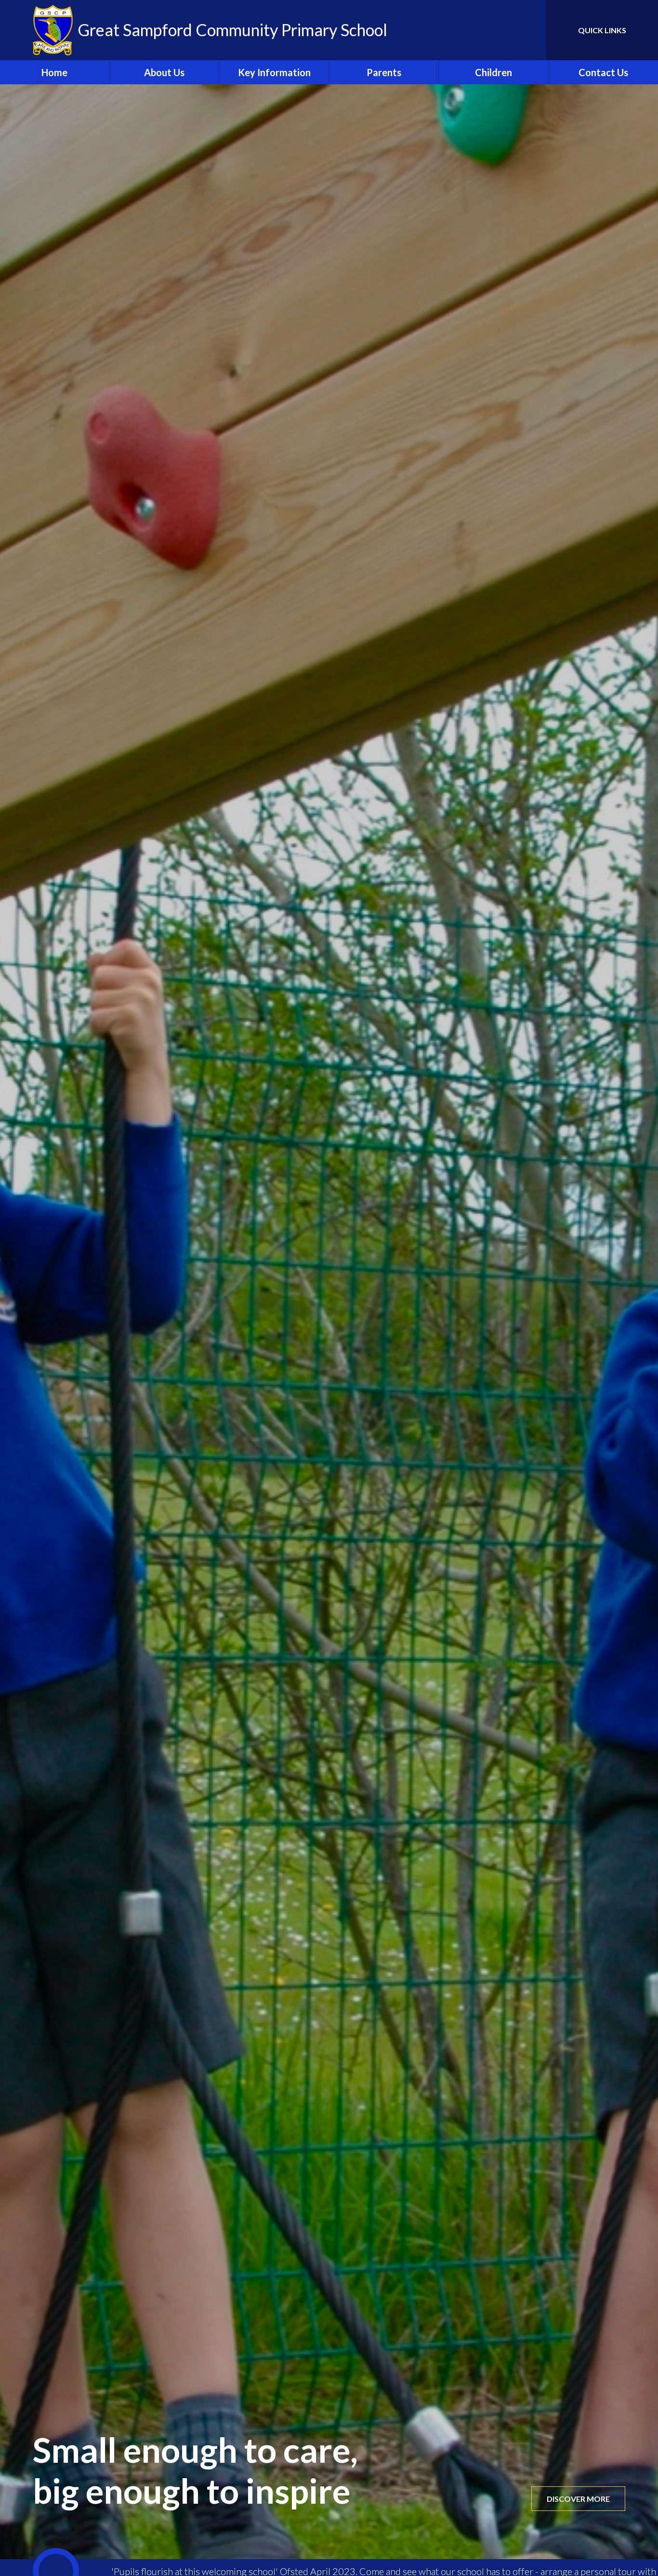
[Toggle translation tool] (496, 30)
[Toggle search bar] (529, 30)
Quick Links (602, 30)
